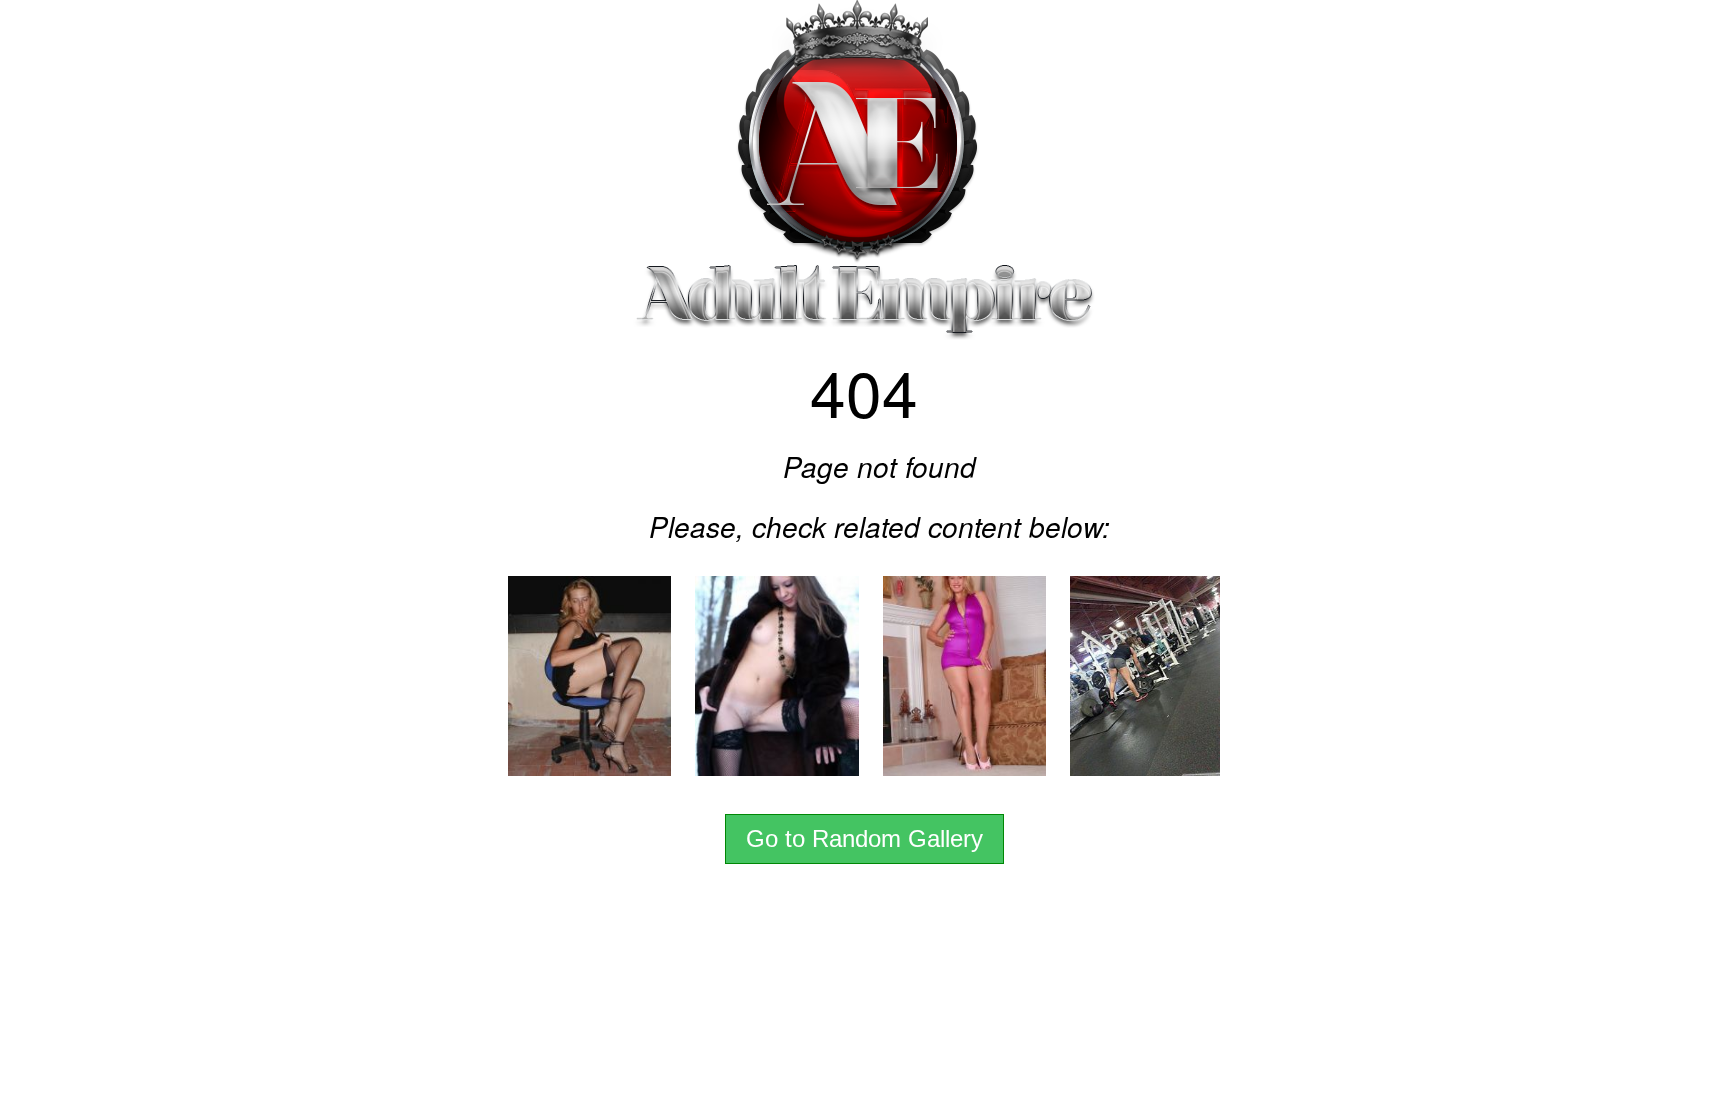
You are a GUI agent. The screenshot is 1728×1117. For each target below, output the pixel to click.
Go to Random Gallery (864, 838)
